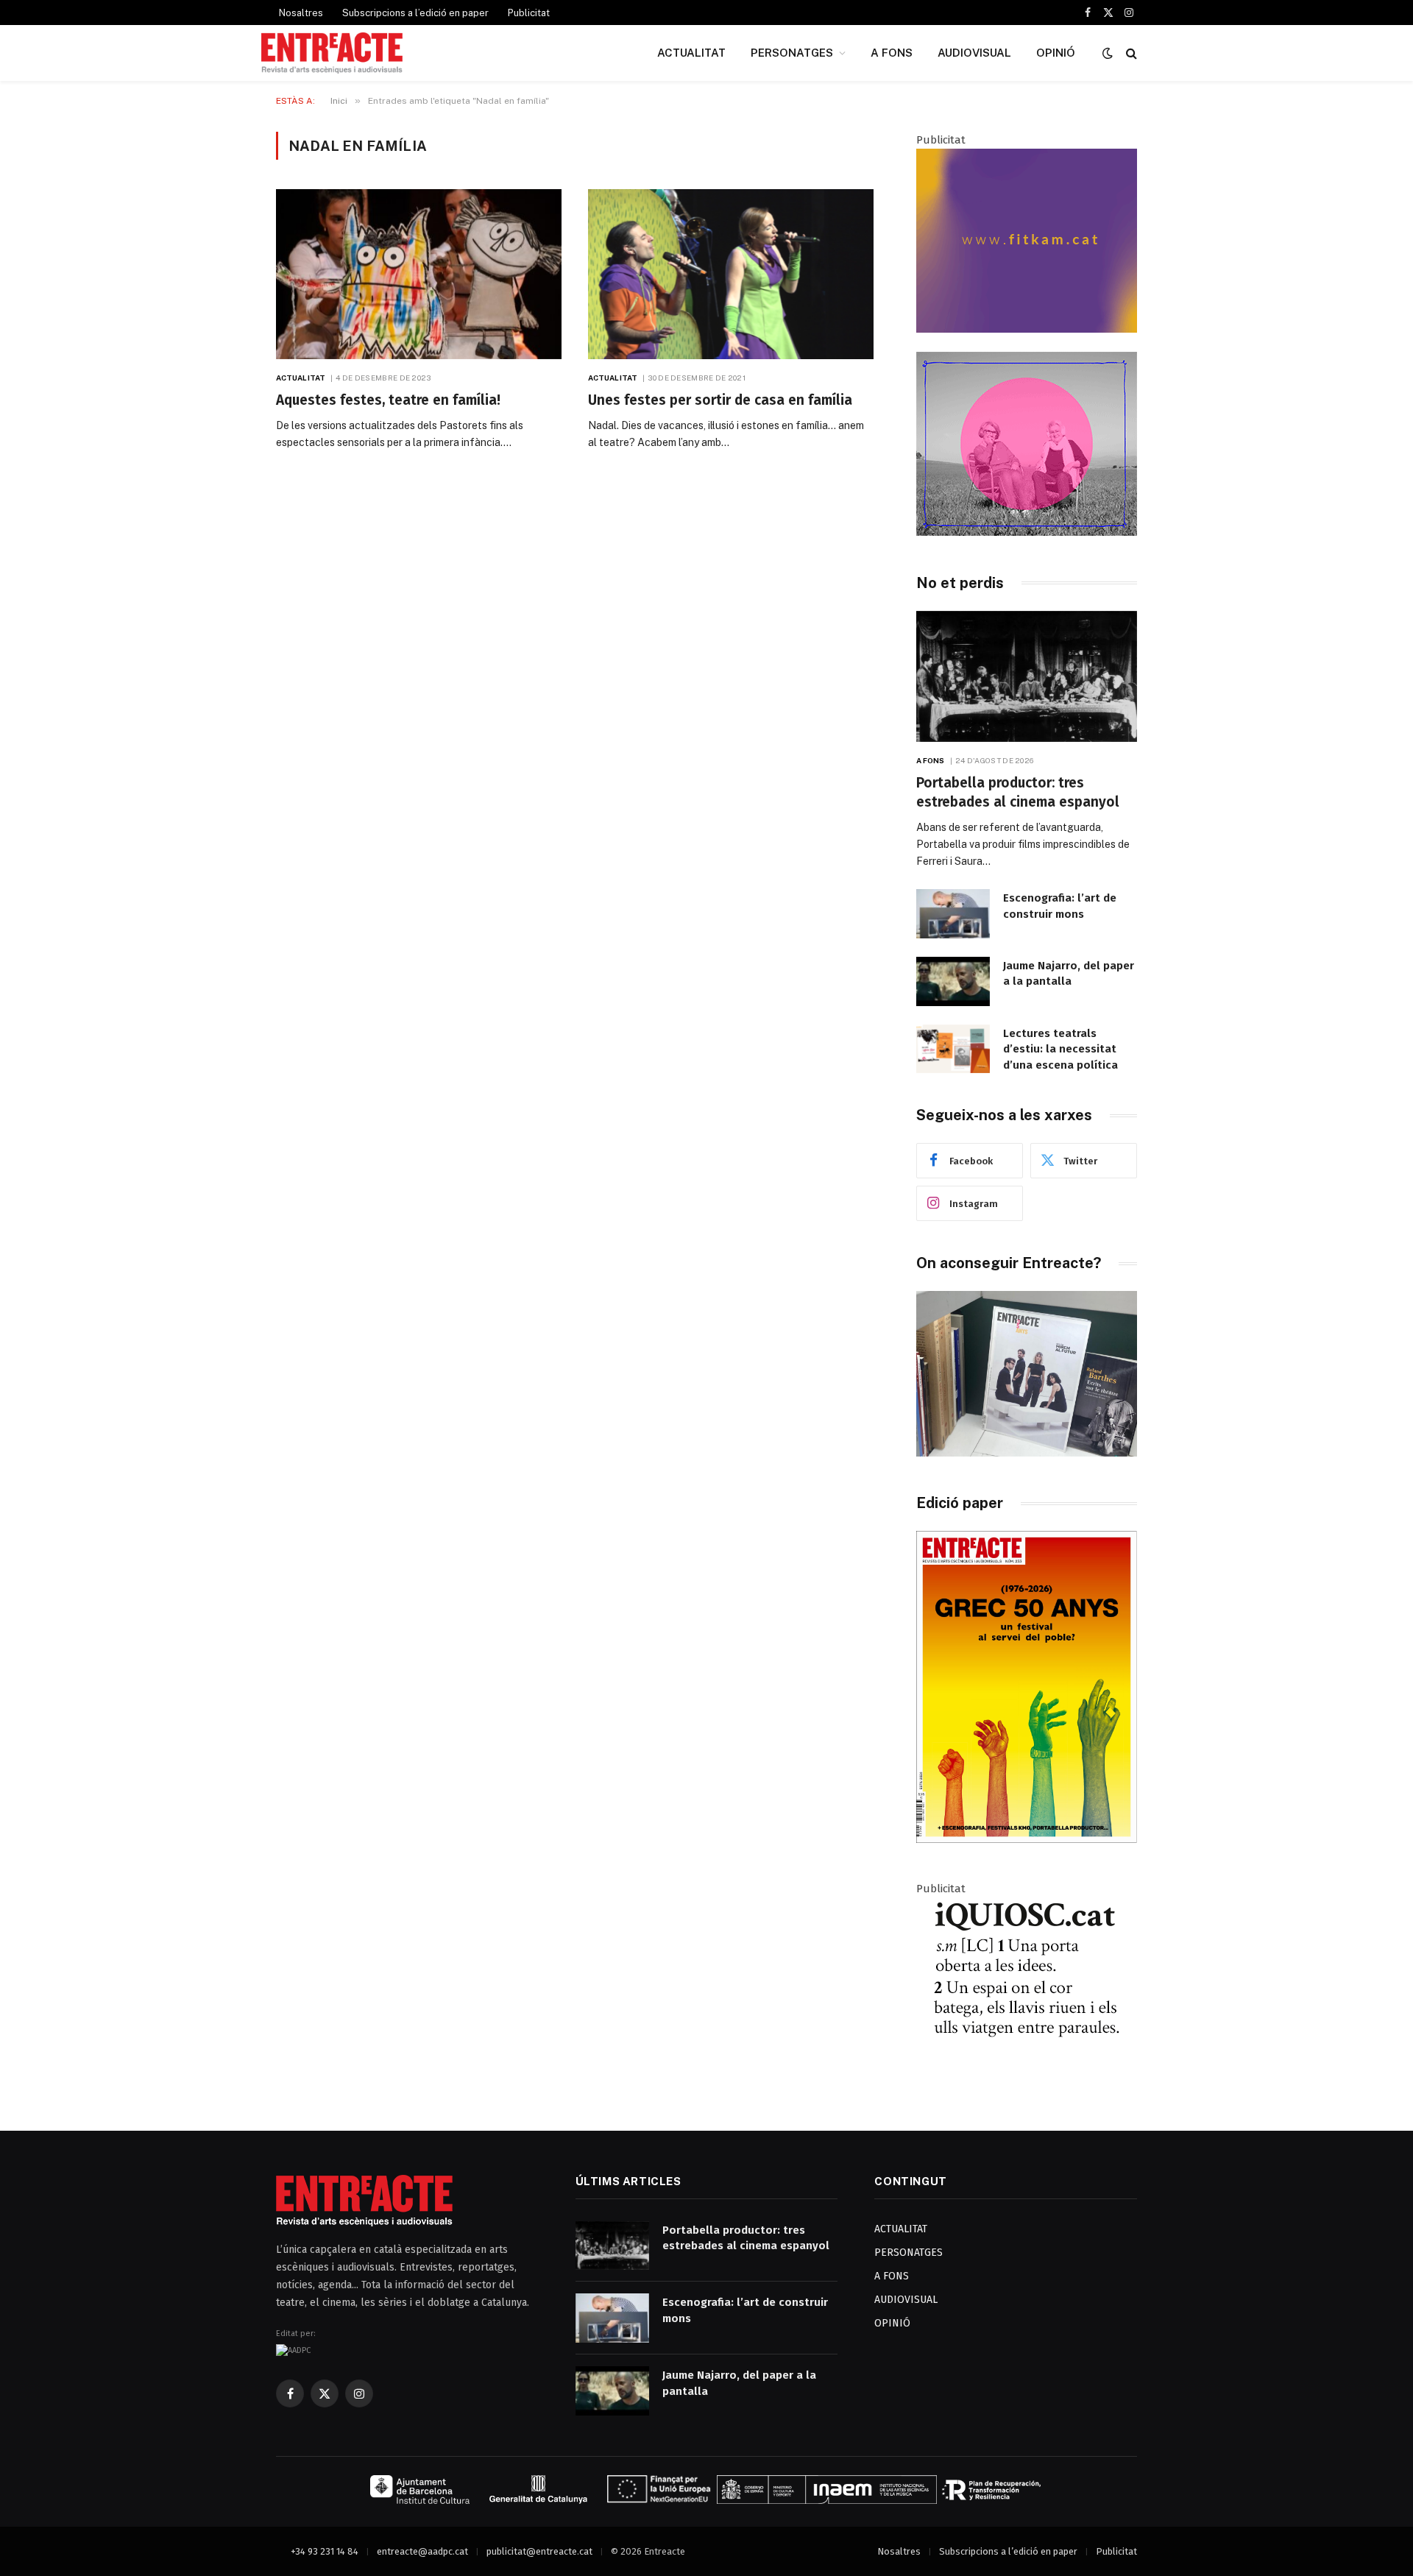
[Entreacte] (332, 53)
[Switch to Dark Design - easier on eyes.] (1108, 53)
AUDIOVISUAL (974, 53)
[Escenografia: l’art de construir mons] (953, 914)
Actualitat (301, 378)
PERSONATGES (792, 53)
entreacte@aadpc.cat (422, 2551)
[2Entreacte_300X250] (1027, 329)
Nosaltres (301, 13)
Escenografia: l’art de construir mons (1060, 906)
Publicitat (529, 13)
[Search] (1130, 53)
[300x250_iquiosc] (1027, 2077)
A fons (931, 760)
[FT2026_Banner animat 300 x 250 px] (1027, 532)
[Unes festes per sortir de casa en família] (731, 274)
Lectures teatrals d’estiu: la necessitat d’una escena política (1060, 1049)
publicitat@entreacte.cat (539, 2551)
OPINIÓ (1056, 53)
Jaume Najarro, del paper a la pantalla (1069, 973)
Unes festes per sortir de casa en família (720, 400)
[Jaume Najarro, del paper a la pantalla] (953, 981)
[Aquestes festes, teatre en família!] (419, 274)
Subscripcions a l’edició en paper (415, 13)
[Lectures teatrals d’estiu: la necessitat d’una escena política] (953, 1049)
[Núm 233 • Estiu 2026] (1027, 1840)
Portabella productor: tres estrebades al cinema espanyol (1018, 792)
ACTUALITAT (691, 53)
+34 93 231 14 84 (325, 2551)
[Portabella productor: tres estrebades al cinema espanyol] (1027, 677)
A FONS (892, 53)
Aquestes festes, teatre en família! (388, 400)
